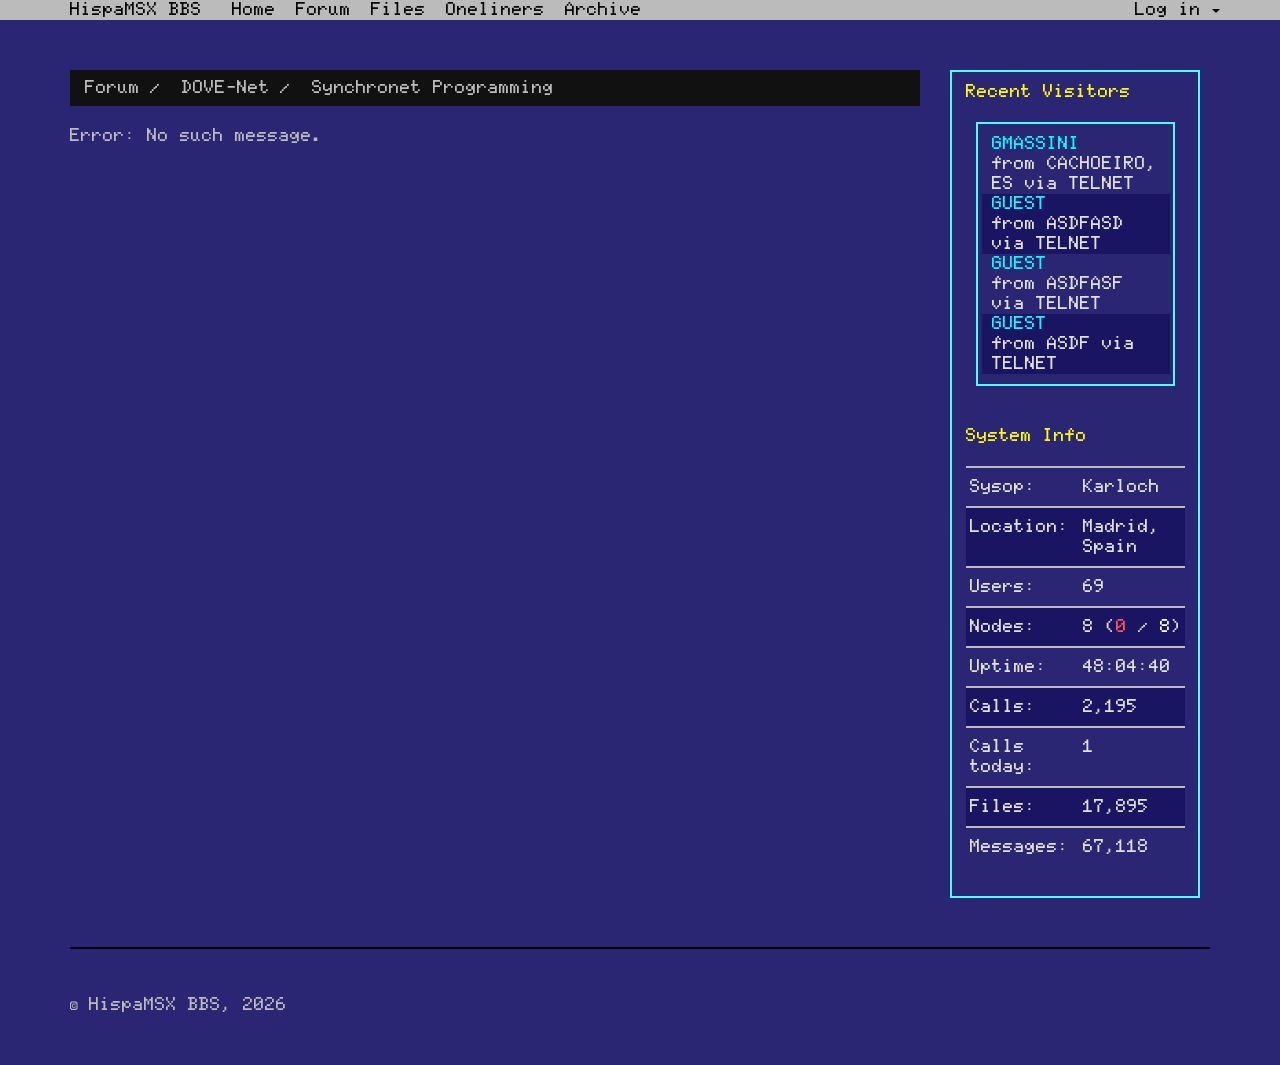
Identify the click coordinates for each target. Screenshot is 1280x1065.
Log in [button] (1173, 10)
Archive (603, 10)
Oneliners (495, 10)
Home (254, 10)
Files (398, 10)
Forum (323, 10)
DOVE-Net (226, 88)
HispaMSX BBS (136, 10)
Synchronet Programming (433, 88)
